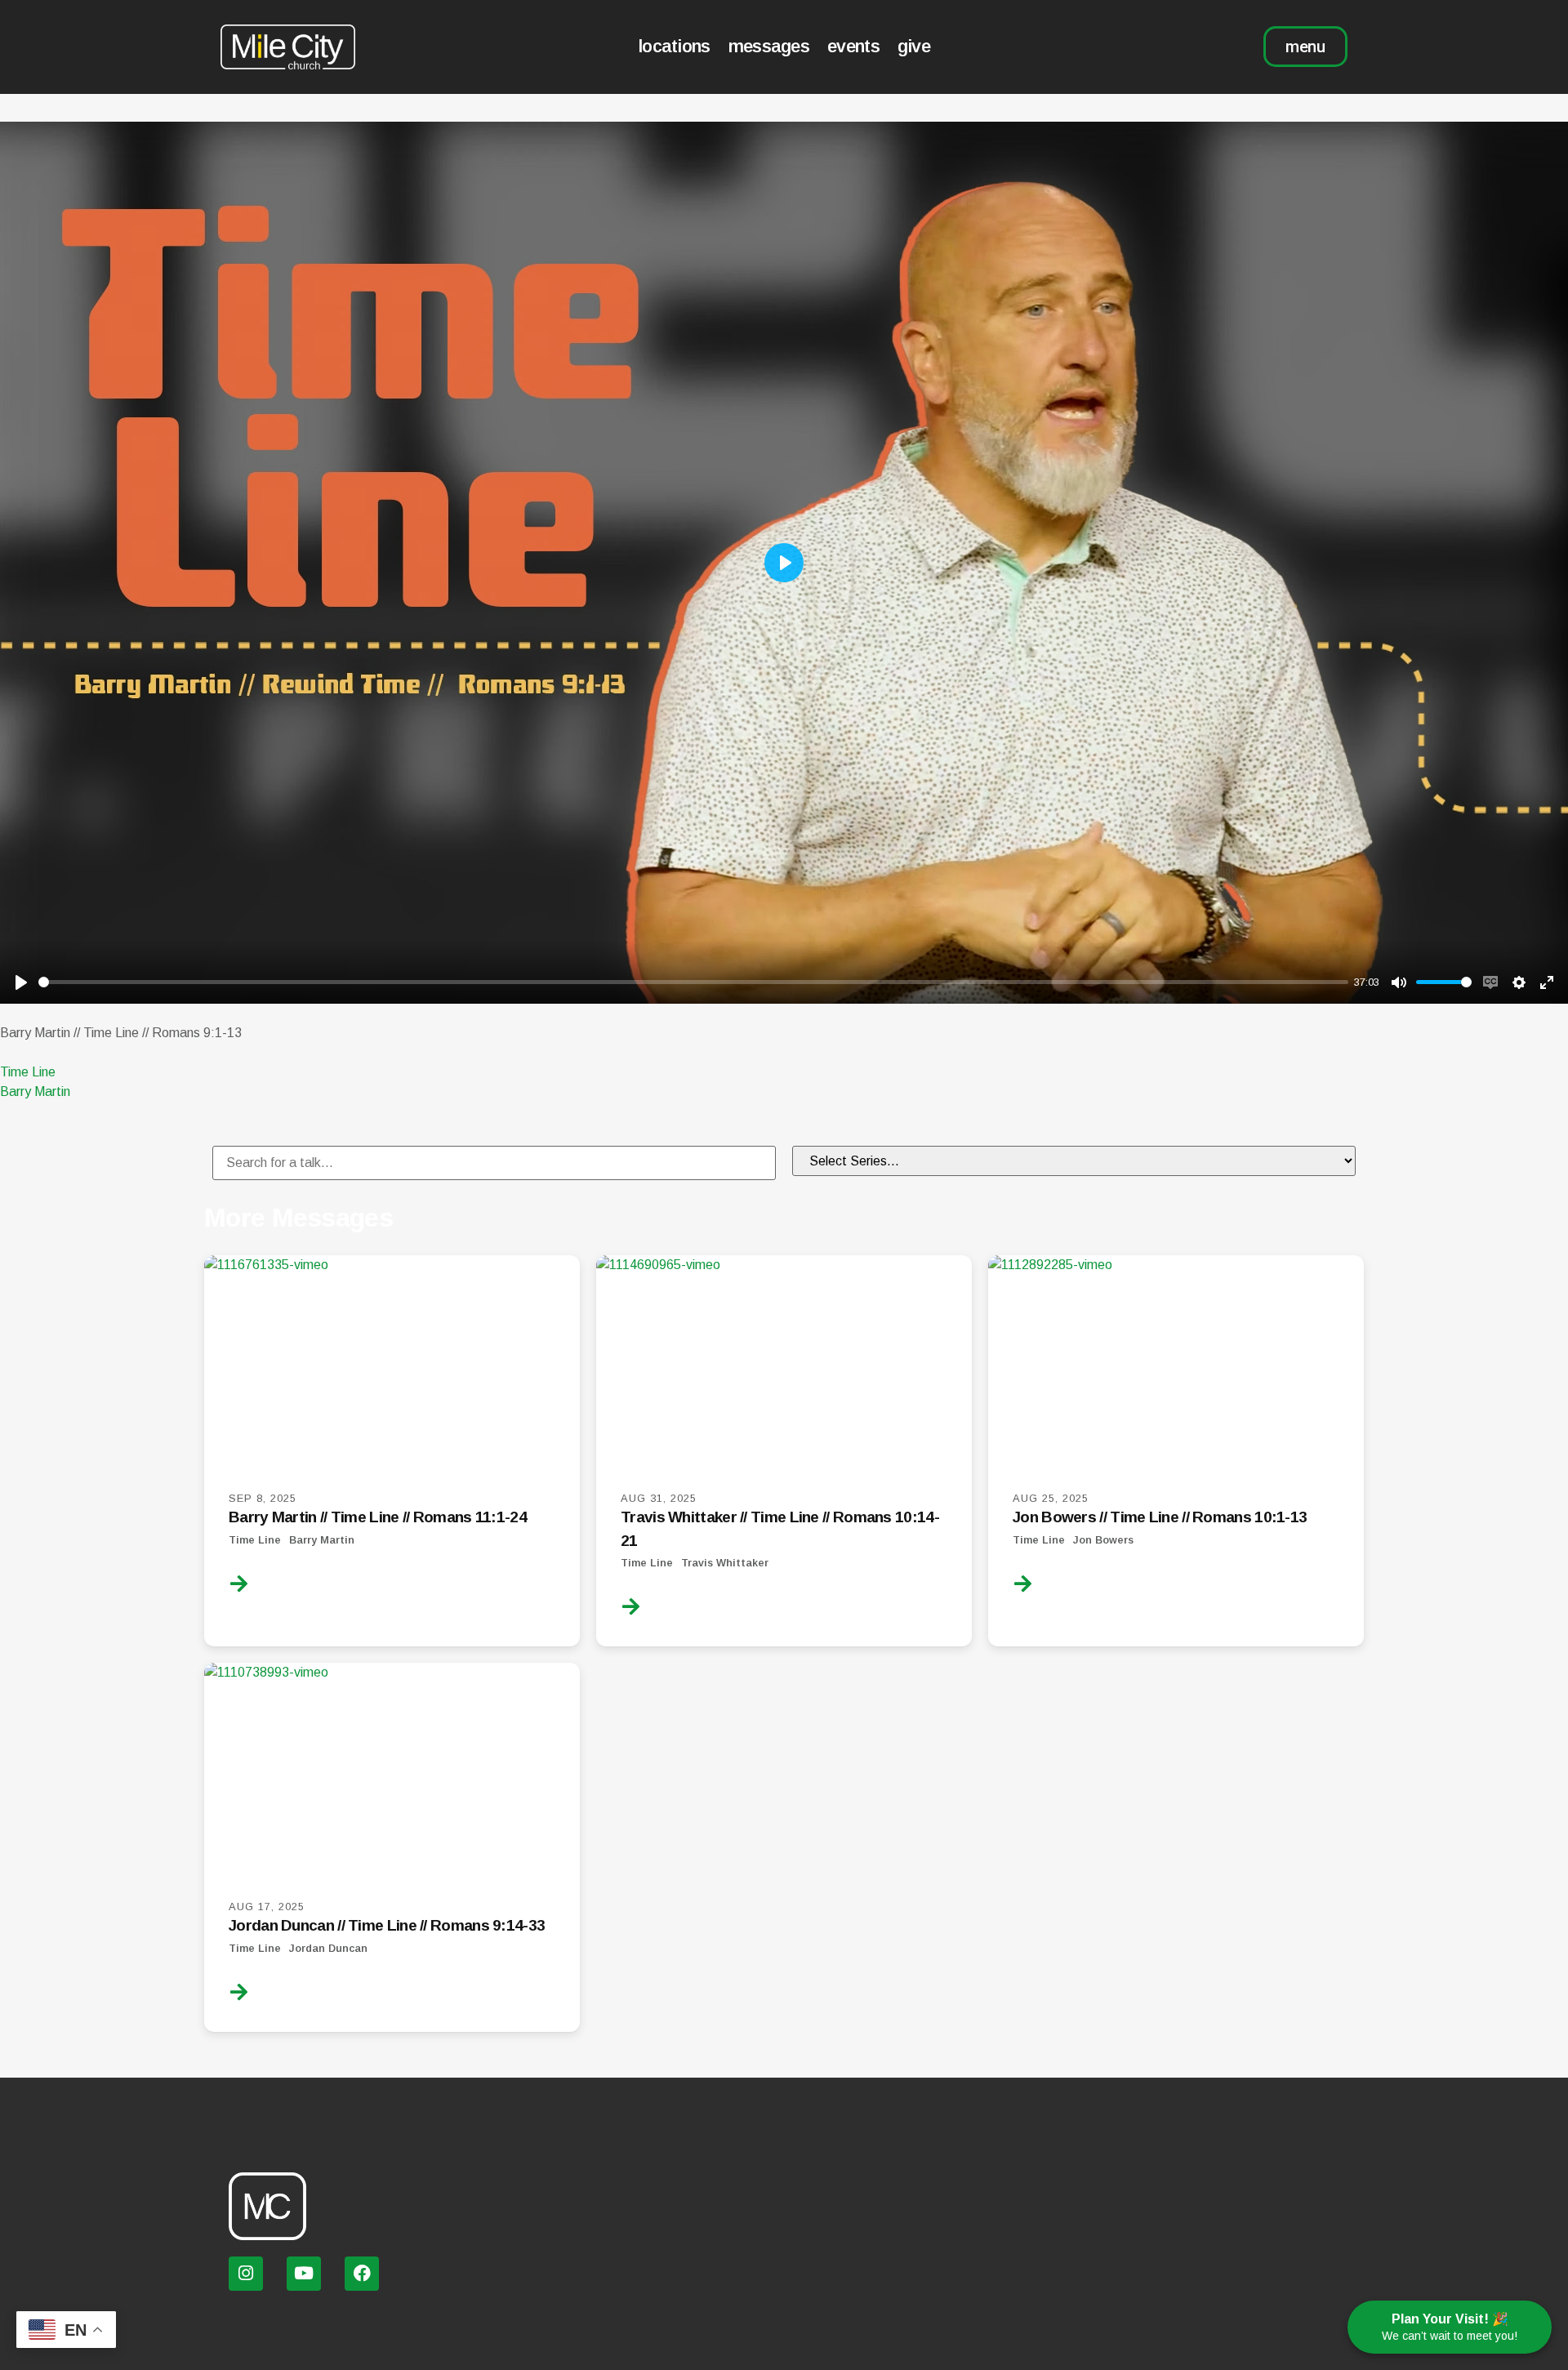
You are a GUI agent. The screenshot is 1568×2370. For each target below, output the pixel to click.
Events (853, 46)
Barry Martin (35, 1091)
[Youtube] (304, 2274)
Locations (674, 46)
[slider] (693, 982)
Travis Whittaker (725, 1563)
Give (914, 46)
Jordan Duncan (328, 1948)
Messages (769, 46)
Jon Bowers (1103, 1540)
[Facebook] (362, 2274)
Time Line (28, 1072)
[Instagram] (246, 2274)
